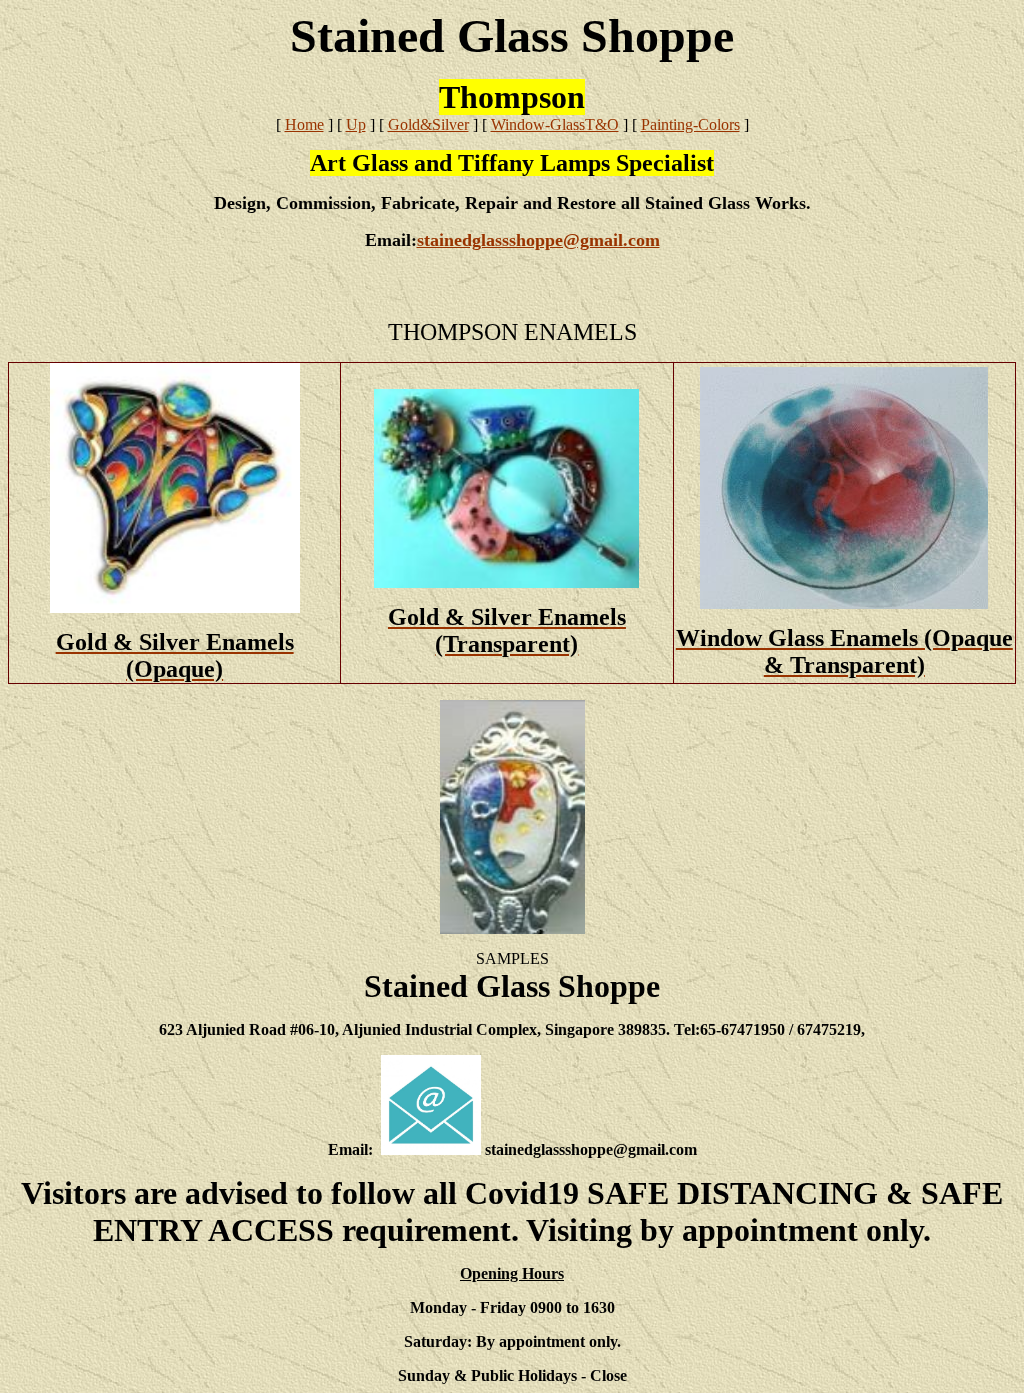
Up (356, 124)
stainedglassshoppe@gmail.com (538, 240)
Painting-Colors (690, 124)
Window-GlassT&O (555, 124)
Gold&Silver (428, 124)
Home (304, 124)
